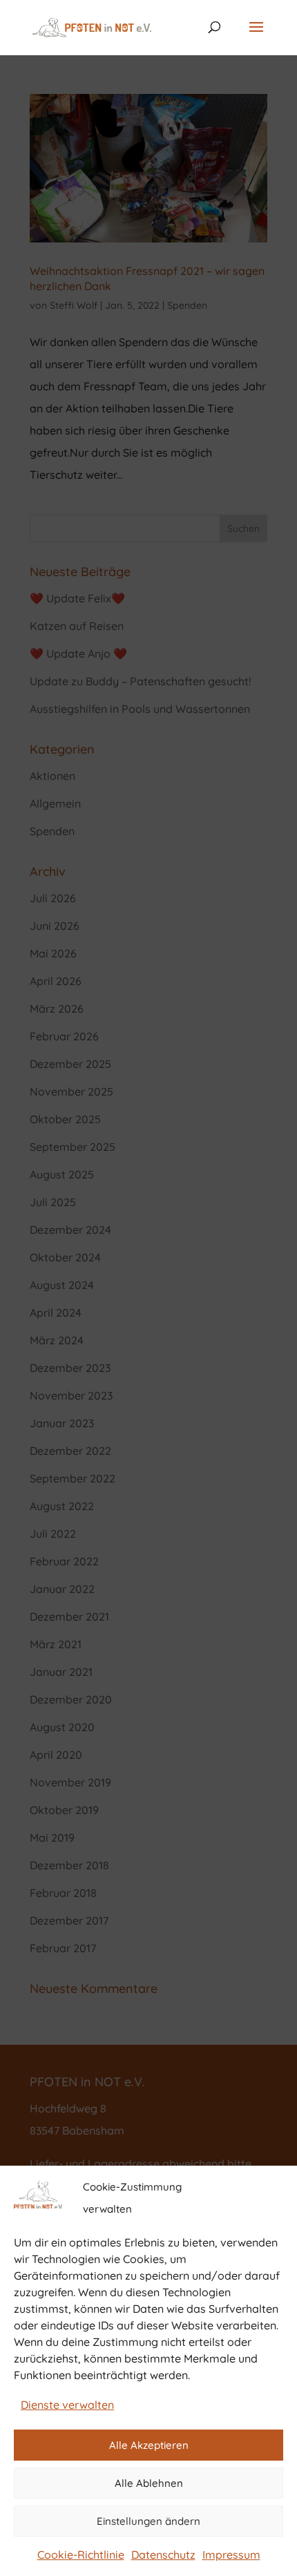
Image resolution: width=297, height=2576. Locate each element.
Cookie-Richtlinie (81, 2555)
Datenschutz (163, 2555)
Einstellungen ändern (148, 2521)
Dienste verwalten (67, 2405)
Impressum (231, 2555)
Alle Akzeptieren (149, 2445)
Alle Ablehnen (149, 2483)
